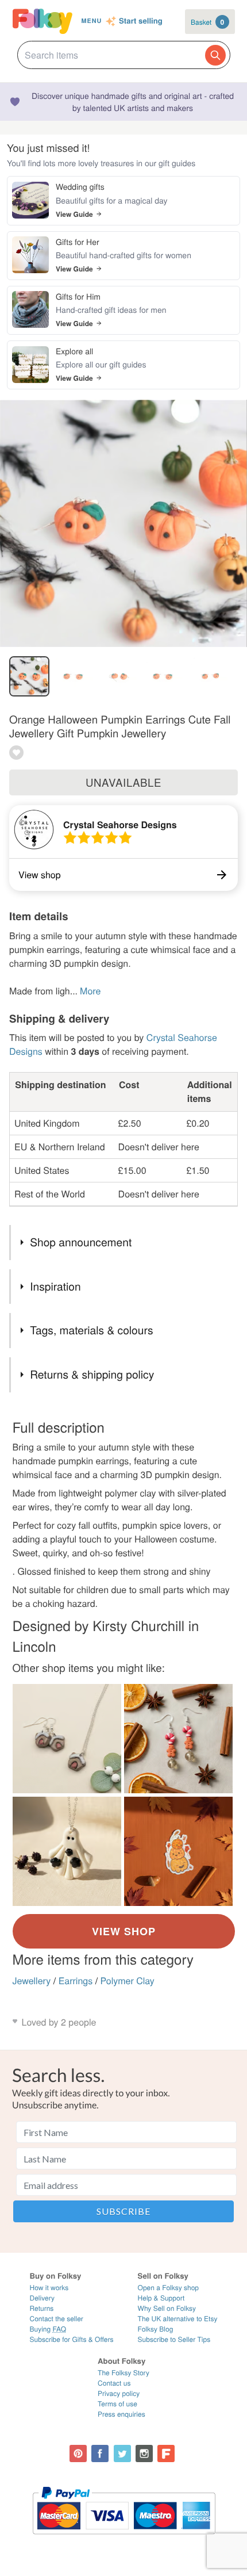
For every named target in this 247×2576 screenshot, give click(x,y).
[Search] (215, 55)
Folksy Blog (156, 2329)
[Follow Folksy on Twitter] (122, 2453)
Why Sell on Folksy (167, 2308)
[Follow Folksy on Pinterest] (78, 2453)
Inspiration (55, 1286)
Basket (207, 22)
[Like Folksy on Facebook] (100, 2453)
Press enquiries (121, 2414)
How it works (49, 2288)
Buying (48, 2329)
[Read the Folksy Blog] (166, 2453)
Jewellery (32, 1980)
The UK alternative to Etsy (178, 2319)
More (90, 991)
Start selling (141, 21)
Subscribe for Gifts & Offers (72, 2339)
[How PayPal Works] (124, 2539)
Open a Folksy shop (168, 2288)
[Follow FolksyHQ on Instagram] (144, 2453)
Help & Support (161, 2298)
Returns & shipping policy (92, 1374)
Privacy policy (119, 2393)
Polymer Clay (128, 1980)
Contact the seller (57, 2319)
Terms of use (117, 2404)
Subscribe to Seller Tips (174, 2339)
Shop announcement (81, 1242)
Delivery (42, 2298)
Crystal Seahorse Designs (120, 824)
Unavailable (123, 782)
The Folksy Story (123, 2373)
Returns (42, 2308)
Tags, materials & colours (91, 1330)
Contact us (114, 2383)
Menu (91, 21)
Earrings (76, 1980)
